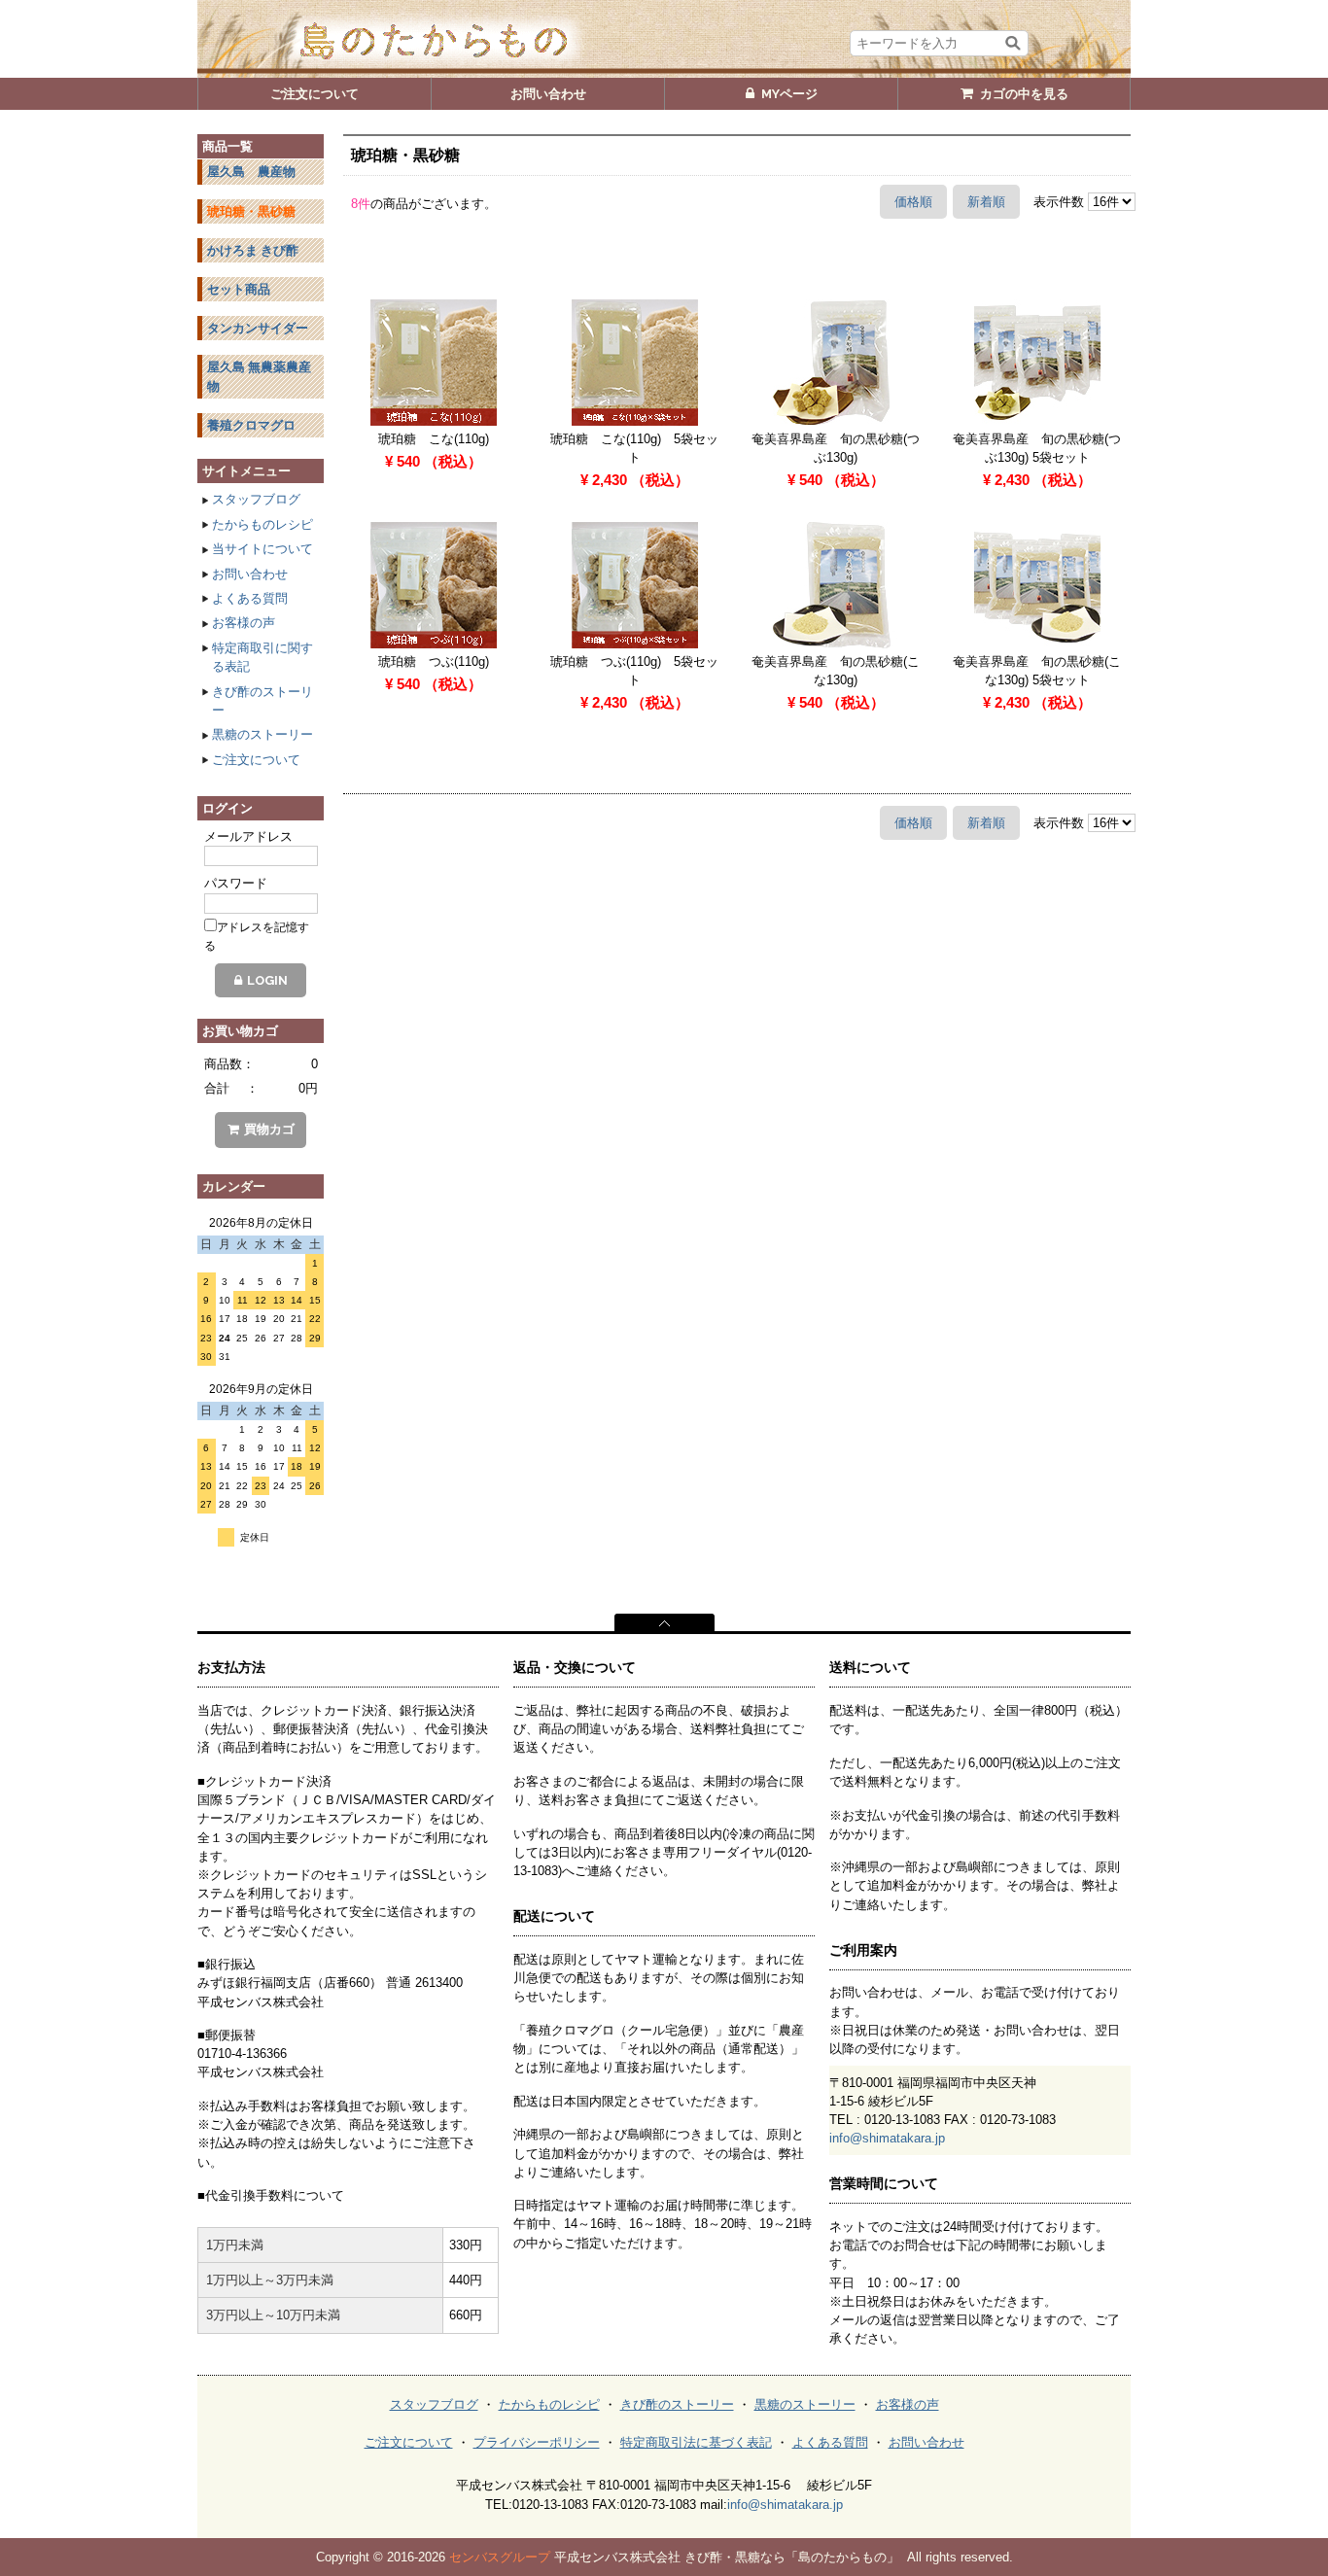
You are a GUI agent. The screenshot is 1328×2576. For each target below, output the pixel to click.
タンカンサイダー (258, 328)
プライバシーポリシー (537, 2442)
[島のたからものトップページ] (664, 39)
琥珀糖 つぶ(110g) (434, 661)
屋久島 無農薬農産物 (259, 376)
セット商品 (239, 289)
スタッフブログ (256, 499)
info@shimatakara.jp (887, 2138)
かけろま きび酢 (253, 250)
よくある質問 (250, 598)
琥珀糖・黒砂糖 (251, 211)
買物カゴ (269, 1129)
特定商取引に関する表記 (262, 657)
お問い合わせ (250, 574)
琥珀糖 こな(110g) (434, 439)
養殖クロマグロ (251, 425)
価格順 (913, 202)
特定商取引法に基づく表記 (696, 2442)
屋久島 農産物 (251, 172)
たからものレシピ (262, 524)
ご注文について (256, 760)
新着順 (986, 202)
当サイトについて (262, 549)
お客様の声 (244, 623)
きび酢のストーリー (262, 701)
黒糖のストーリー (262, 734)
